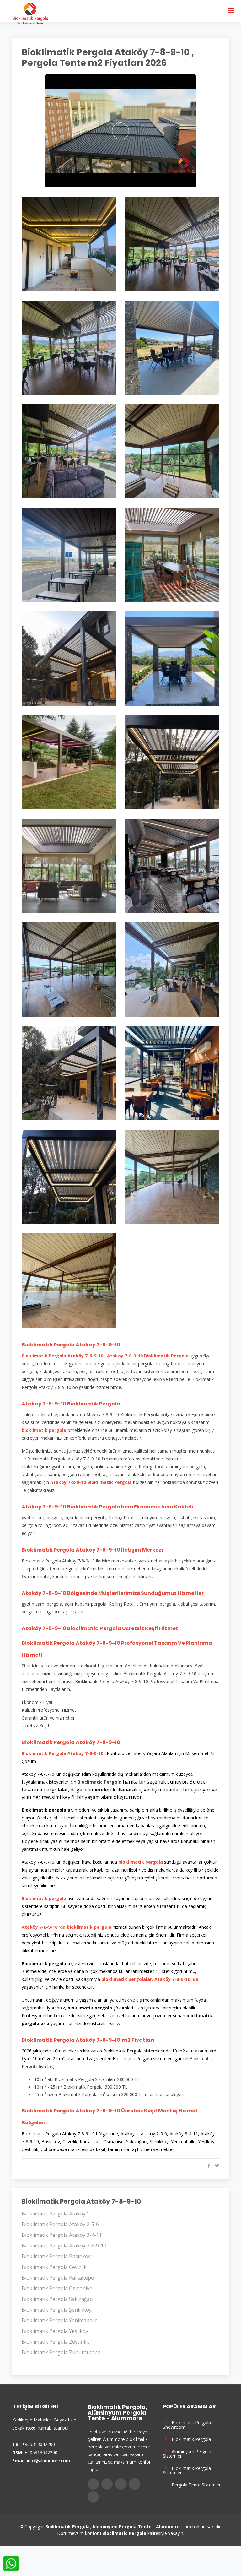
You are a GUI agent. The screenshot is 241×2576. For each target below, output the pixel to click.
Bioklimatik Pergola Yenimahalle (60, 2320)
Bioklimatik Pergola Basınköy (56, 2256)
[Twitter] (107, 2484)
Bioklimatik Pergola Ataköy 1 (56, 2214)
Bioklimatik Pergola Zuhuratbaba (61, 2352)
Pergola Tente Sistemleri (195, 2484)
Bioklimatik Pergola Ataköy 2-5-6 (60, 2224)
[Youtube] (135, 2484)
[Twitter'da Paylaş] (216, 2166)
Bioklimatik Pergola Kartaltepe (58, 2278)
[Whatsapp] (93, 2497)
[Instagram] (121, 2484)
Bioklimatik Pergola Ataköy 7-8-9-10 (64, 2246)
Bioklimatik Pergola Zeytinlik (55, 2342)
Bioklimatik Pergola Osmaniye (57, 2288)
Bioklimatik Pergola (190, 2439)
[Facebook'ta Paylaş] (208, 2166)
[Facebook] (93, 2484)
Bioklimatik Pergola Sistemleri (187, 2470)
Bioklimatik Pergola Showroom (187, 2424)
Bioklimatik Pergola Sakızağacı (57, 2299)
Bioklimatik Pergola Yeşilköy (55, 2331)
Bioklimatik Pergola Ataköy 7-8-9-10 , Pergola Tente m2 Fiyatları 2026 (108, 58)
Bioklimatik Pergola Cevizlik (54, 2267)
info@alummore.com (48, 2461)
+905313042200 (38, 2444)
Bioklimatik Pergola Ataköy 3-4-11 (62, 2235)
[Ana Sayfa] (30, 14)
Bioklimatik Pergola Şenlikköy (57, 2310)
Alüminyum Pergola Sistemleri (187, 2453)
